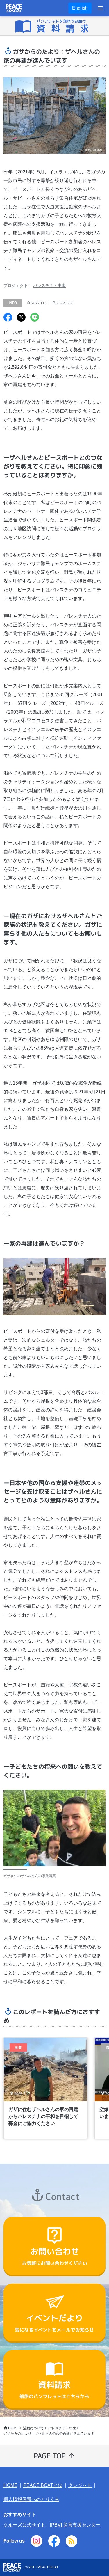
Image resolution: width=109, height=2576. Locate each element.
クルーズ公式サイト (24, 2525)
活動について (33, 2428)
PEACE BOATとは (43, 2485)
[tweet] (21, 318)
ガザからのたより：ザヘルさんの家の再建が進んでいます (49, 2433)
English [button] (80, 8)
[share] (8, 318)
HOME (13, 2428)
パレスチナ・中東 (49, 285)
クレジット (80, 2485)
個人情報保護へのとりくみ (31, 2499)
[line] (35, 318)
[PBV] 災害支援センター (75, 2525)
